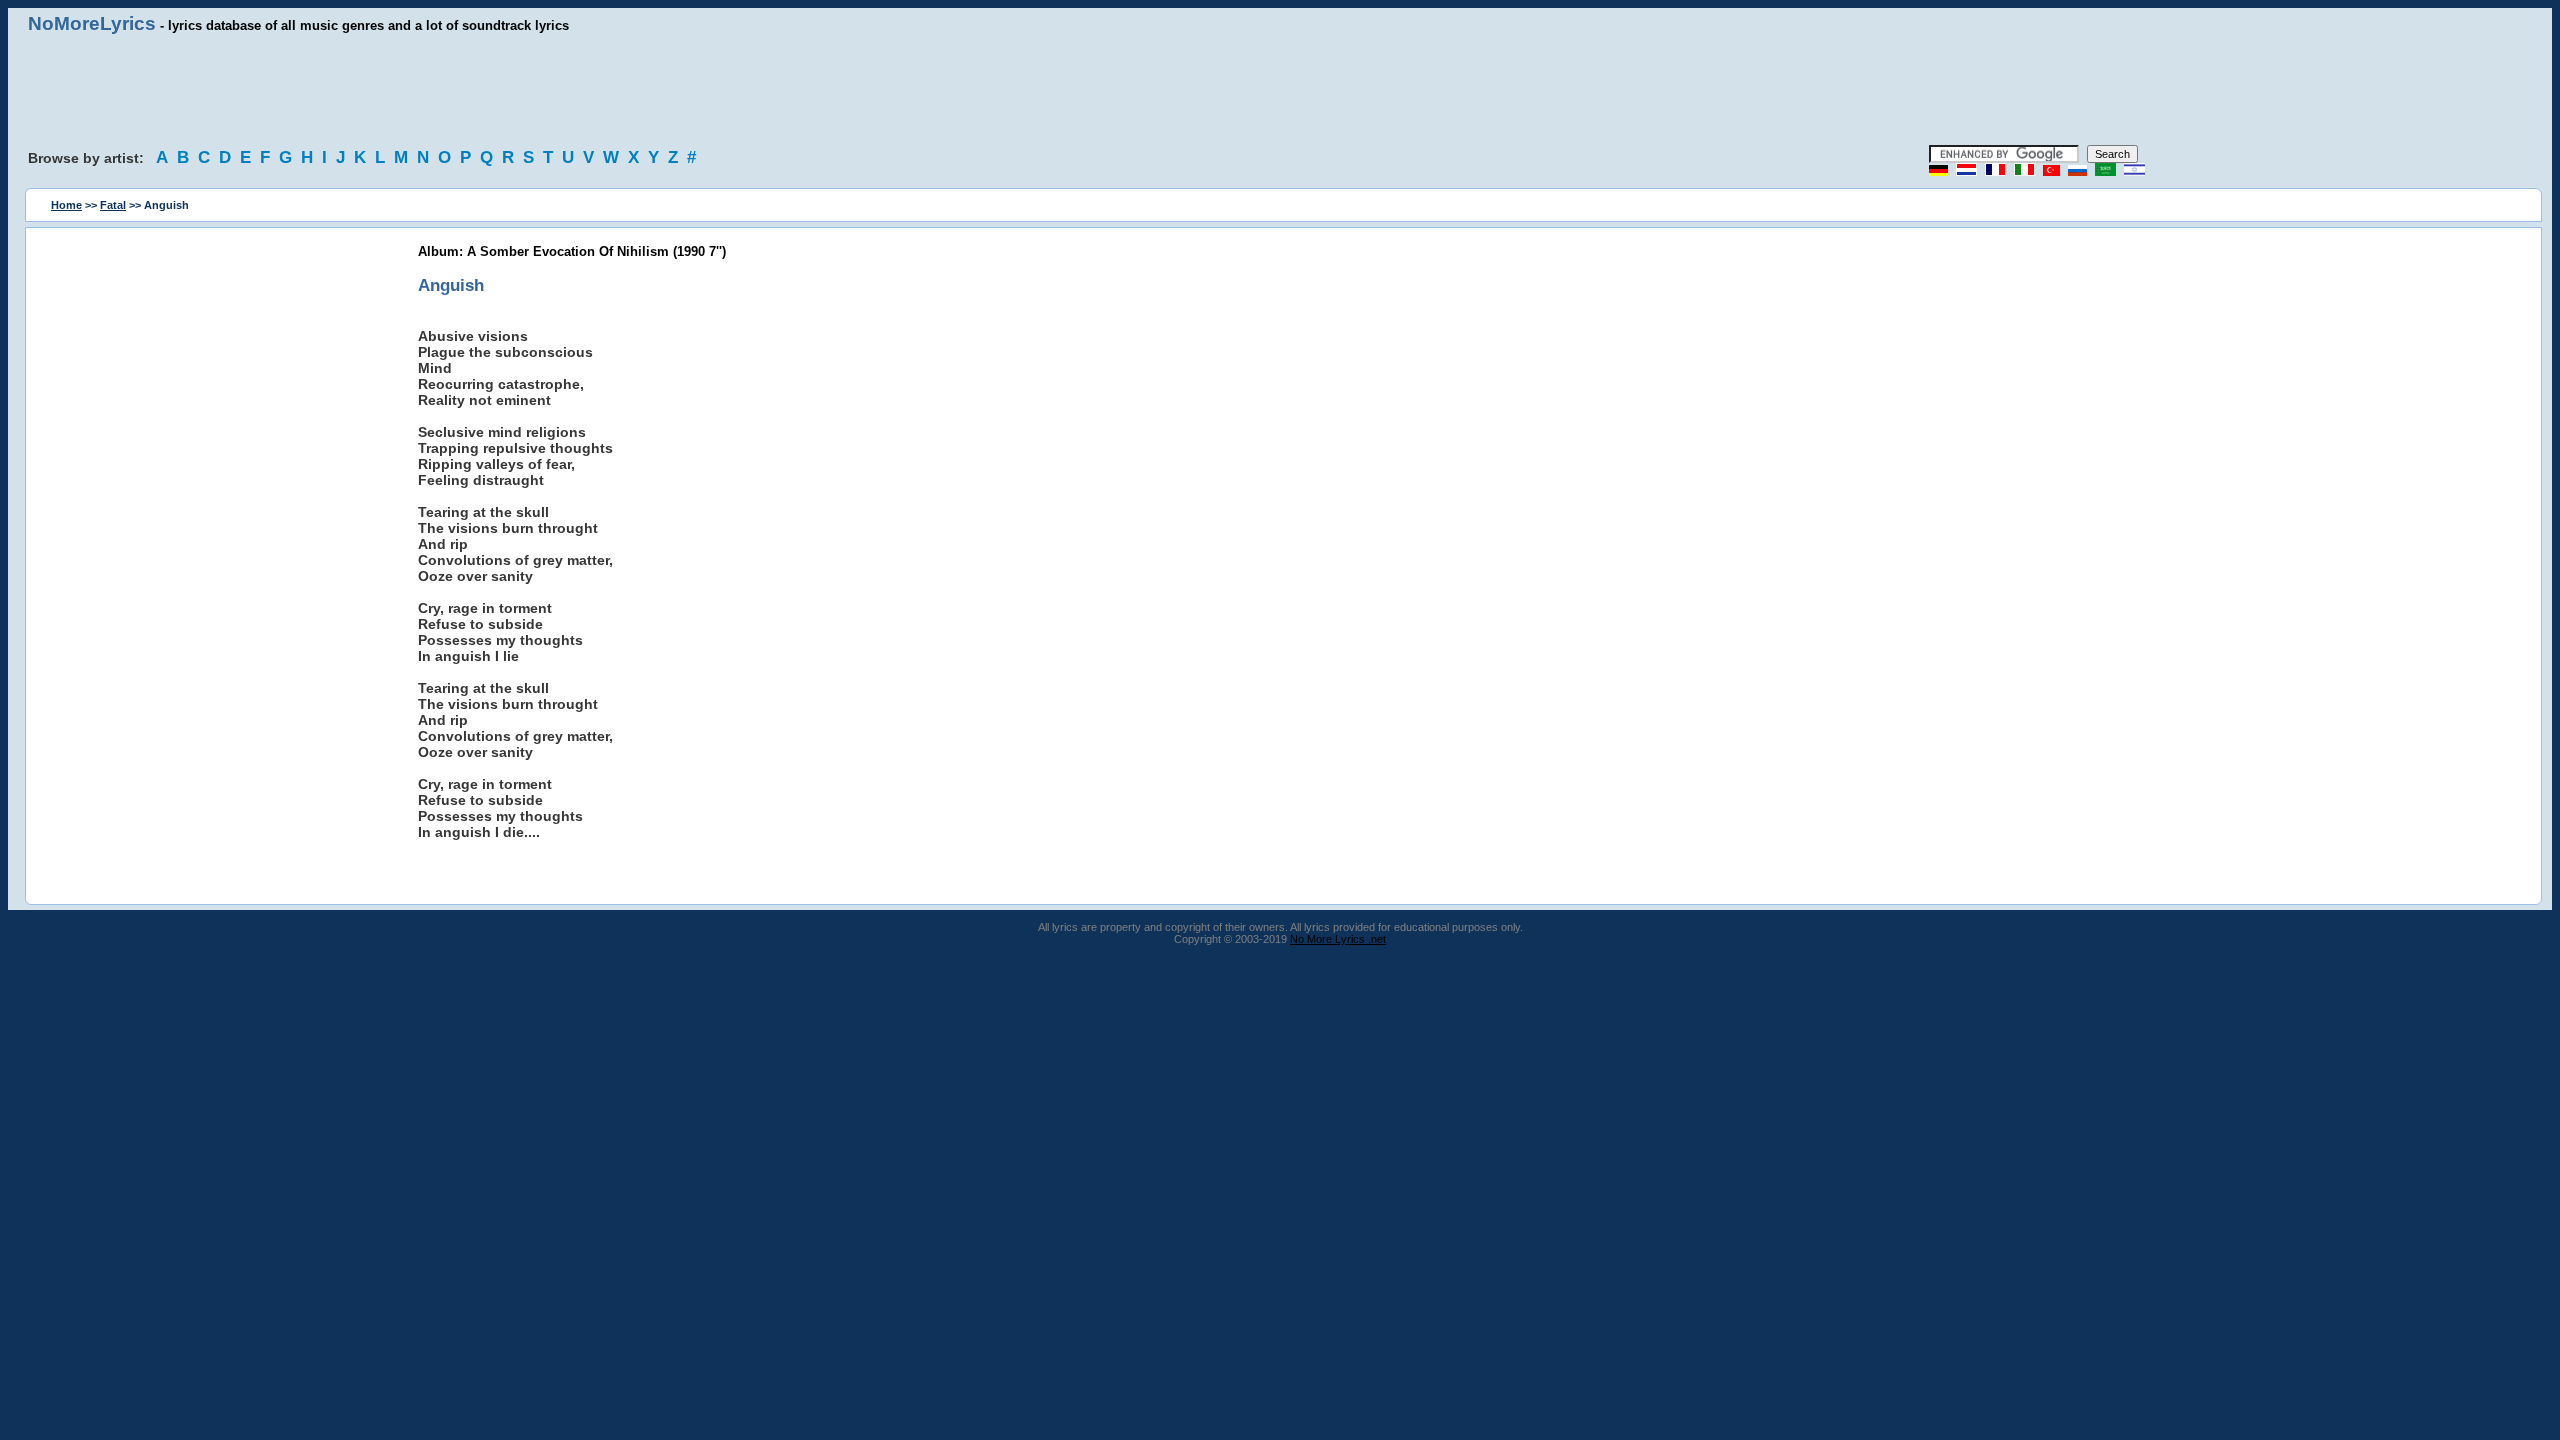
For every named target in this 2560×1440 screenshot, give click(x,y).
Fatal (113, 205)
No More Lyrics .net (1338, 939)
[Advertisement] (1280, 90)
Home (66, 205)
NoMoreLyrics (92, 23)
